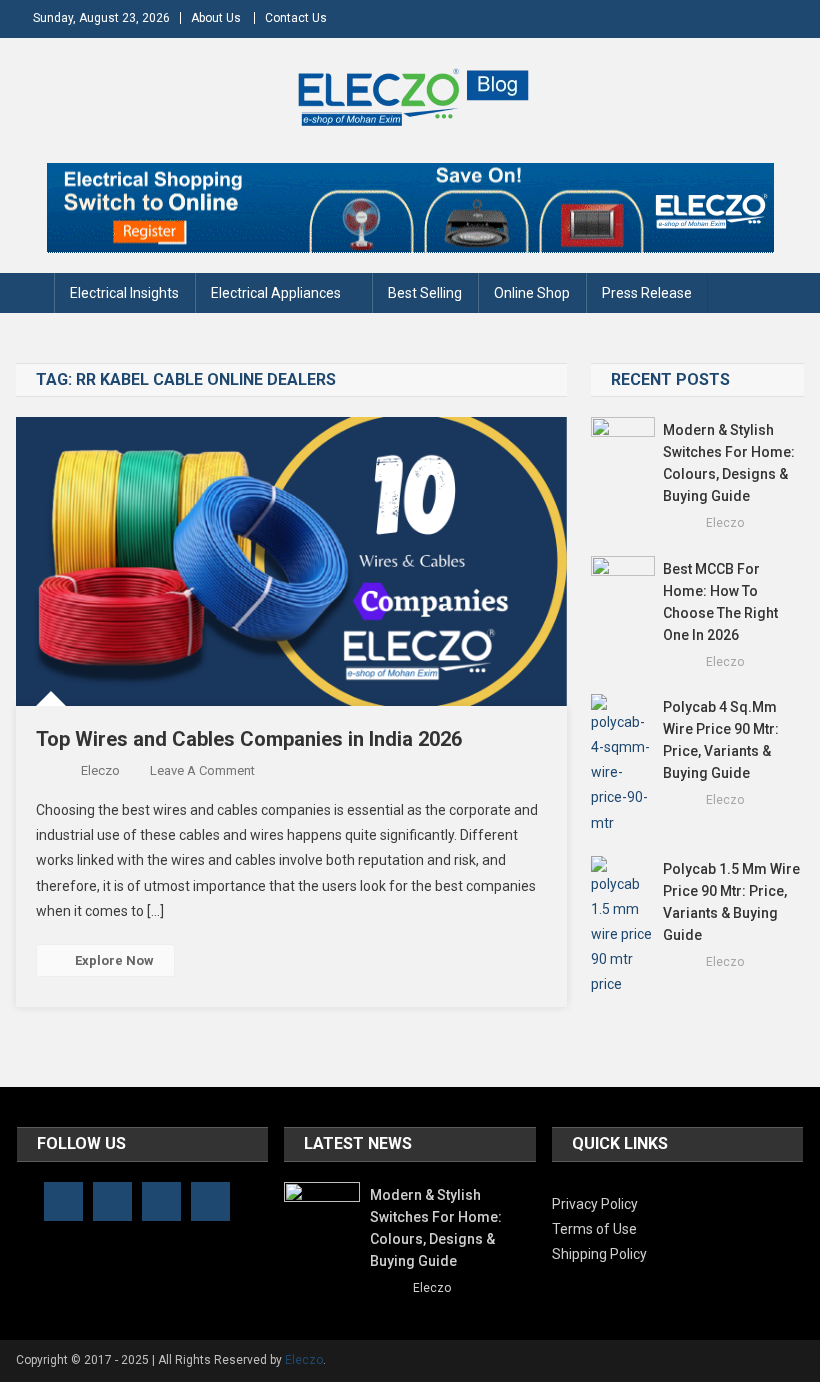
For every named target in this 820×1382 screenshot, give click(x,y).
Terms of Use (594, 1229)
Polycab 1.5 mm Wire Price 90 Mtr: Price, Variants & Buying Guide (731, 902)
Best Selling (425, 293)
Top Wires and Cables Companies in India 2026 (249, 739)
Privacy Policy (595, 1204)
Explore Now (114, 960)
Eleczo (100, 770)
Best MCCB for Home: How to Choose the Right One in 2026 (720, 602)
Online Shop (532, 293)
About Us (216, 18)
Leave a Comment (202, 770)
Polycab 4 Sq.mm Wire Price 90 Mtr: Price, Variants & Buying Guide (721, 740)
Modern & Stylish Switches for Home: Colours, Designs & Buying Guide (729, 463)
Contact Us (296, 18)
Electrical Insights (124, 293)
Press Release (647, 293)
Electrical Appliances (276, 293)
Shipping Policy (599, 1254)
